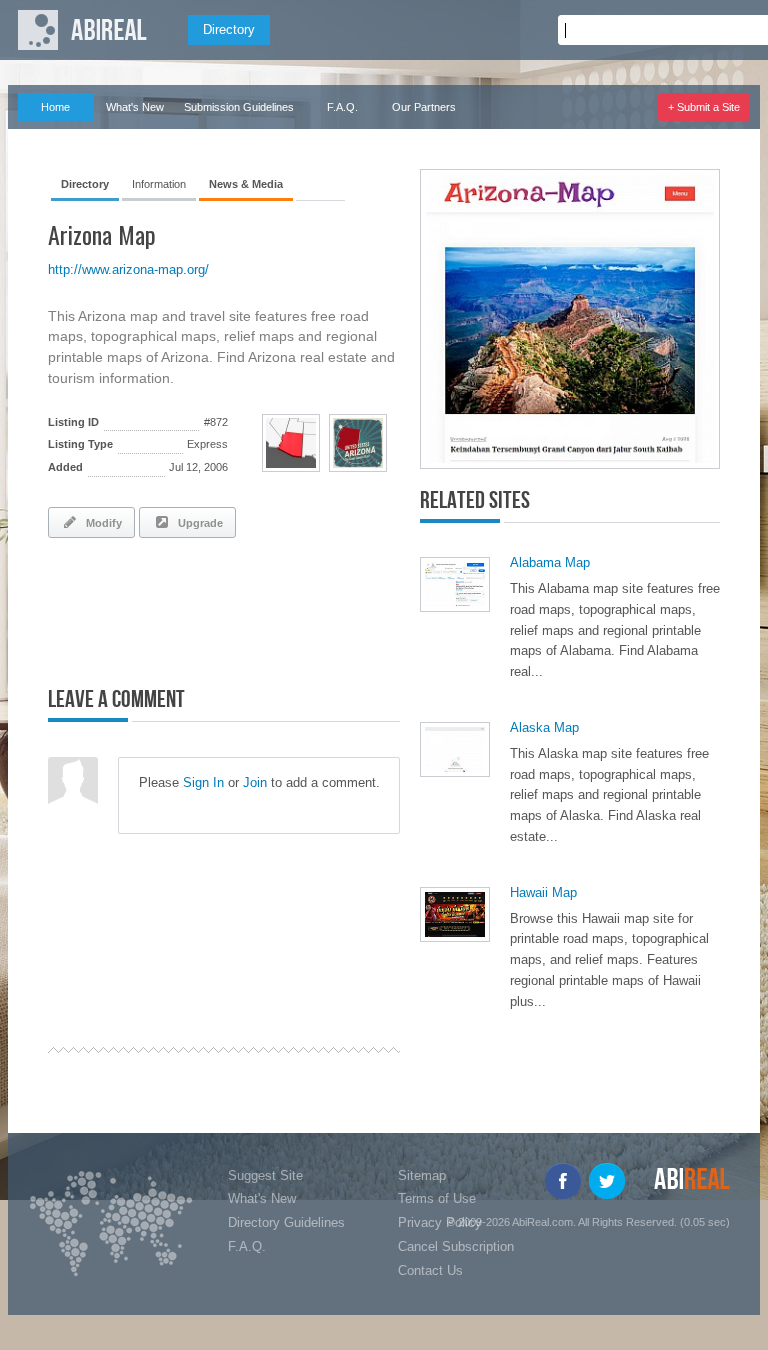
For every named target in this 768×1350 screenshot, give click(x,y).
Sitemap (422, 1175)
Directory (229, 29)
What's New (135, 107)
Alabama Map (550, 562)
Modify (101, 523)
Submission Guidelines (239, 107)
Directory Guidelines (286, 1222)
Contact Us (430, 1270)
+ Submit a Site (704, 107)
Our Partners (424, 107)
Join (255, 782)
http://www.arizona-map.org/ (128, 269)
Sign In (203, 782)
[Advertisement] (282, 608)
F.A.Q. (342, 107)
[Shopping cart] (730, 30)
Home (55, 107)
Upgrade (197, 523)
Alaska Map (544, 727)
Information (159, 184)
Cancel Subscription (456, 1246)
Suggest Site (265, 1175)
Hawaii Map (543, 892)
